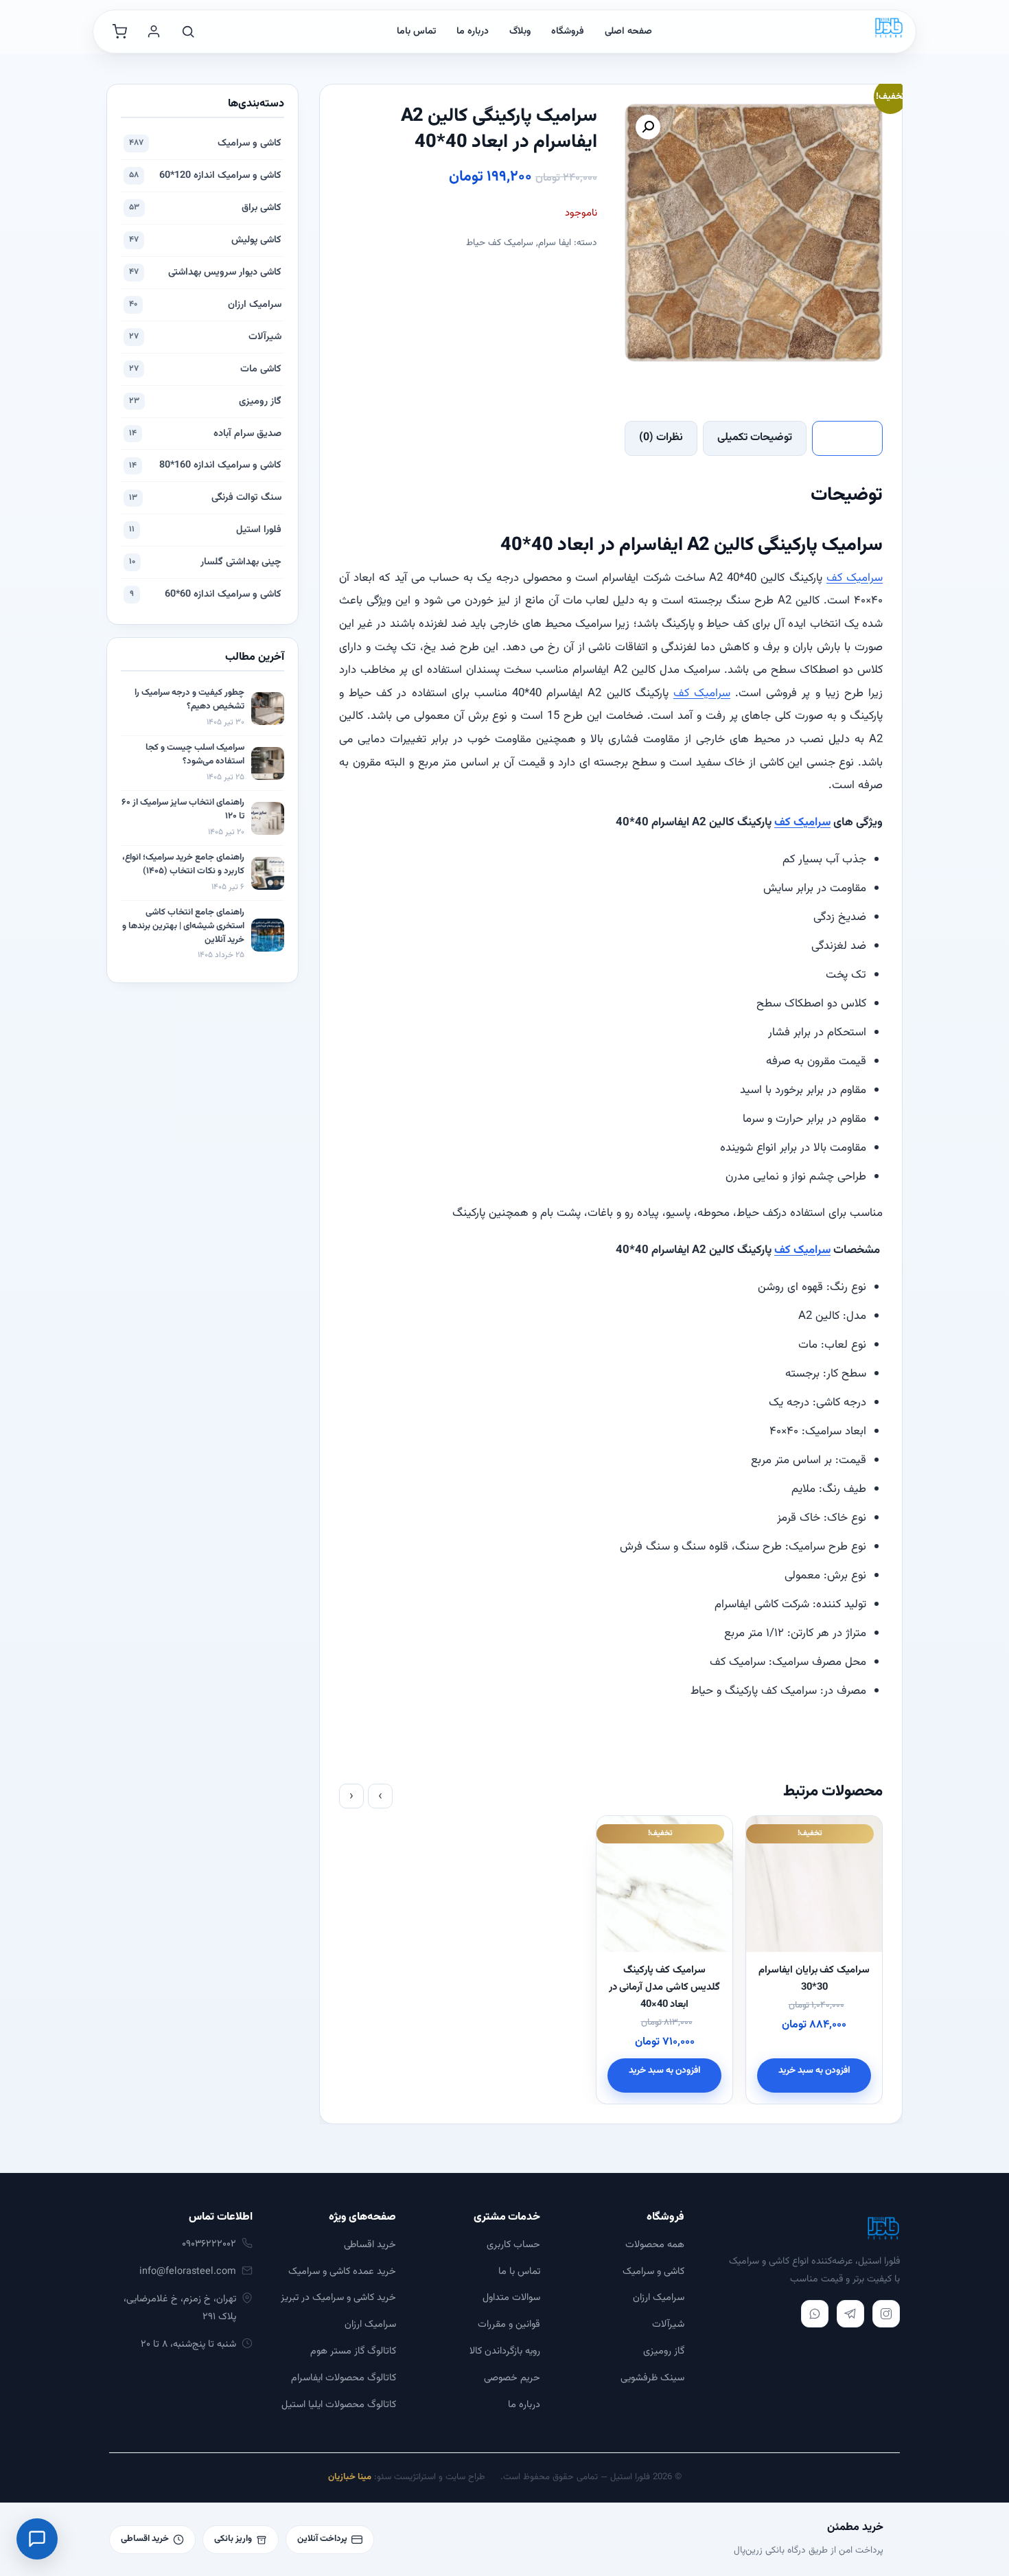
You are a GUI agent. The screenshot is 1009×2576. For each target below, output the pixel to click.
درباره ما (473, 32)
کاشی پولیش (205, 240)
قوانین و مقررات (509, 2324)
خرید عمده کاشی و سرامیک (342, 2272)
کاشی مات (205, 369)
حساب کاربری (513, 2245)
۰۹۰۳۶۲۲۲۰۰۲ (209, 2244)
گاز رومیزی (205, 401)
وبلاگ (520, 32)
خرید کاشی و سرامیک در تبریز (338, 2298)
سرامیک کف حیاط (500, 243)
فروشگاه (568, 32)
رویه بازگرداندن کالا (505, 2351)
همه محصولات (655, 2245)
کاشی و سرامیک (205, 143)
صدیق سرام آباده (205, 434)
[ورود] (154, 32)
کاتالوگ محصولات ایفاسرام (344, 2378)
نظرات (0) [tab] (661, 438)
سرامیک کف (855, 578)
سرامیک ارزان (205, 304)
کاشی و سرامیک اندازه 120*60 (205, 175)
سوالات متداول (511, 2298)
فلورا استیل (205, 530)
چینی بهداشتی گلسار (205, 562)
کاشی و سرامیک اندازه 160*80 (205, 465)
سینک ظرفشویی (652, 2378)
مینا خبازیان (350, 2477)
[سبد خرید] (119, 32)
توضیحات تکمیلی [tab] (755, 438)
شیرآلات (205, 337)
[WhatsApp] (815, 2314)
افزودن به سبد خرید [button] (814, 2070)
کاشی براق (205, 208)
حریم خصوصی (512, 2378)
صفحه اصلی (628, 32)
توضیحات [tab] (847, 438)
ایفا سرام (555, 243)
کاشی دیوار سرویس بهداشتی (205, 272)
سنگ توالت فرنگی (205, 497)
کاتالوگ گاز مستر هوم (353, 2351)
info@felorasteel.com (188, 2272)
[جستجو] (188, 32)
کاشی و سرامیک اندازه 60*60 (206, 594)
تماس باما (416, 32)
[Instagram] (886, 2314)
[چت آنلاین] (37, 2539)
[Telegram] (850, 2314)
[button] (648, 127)
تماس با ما (519, 2272)
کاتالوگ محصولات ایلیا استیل (339, 2405)
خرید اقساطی (370, 2245)
